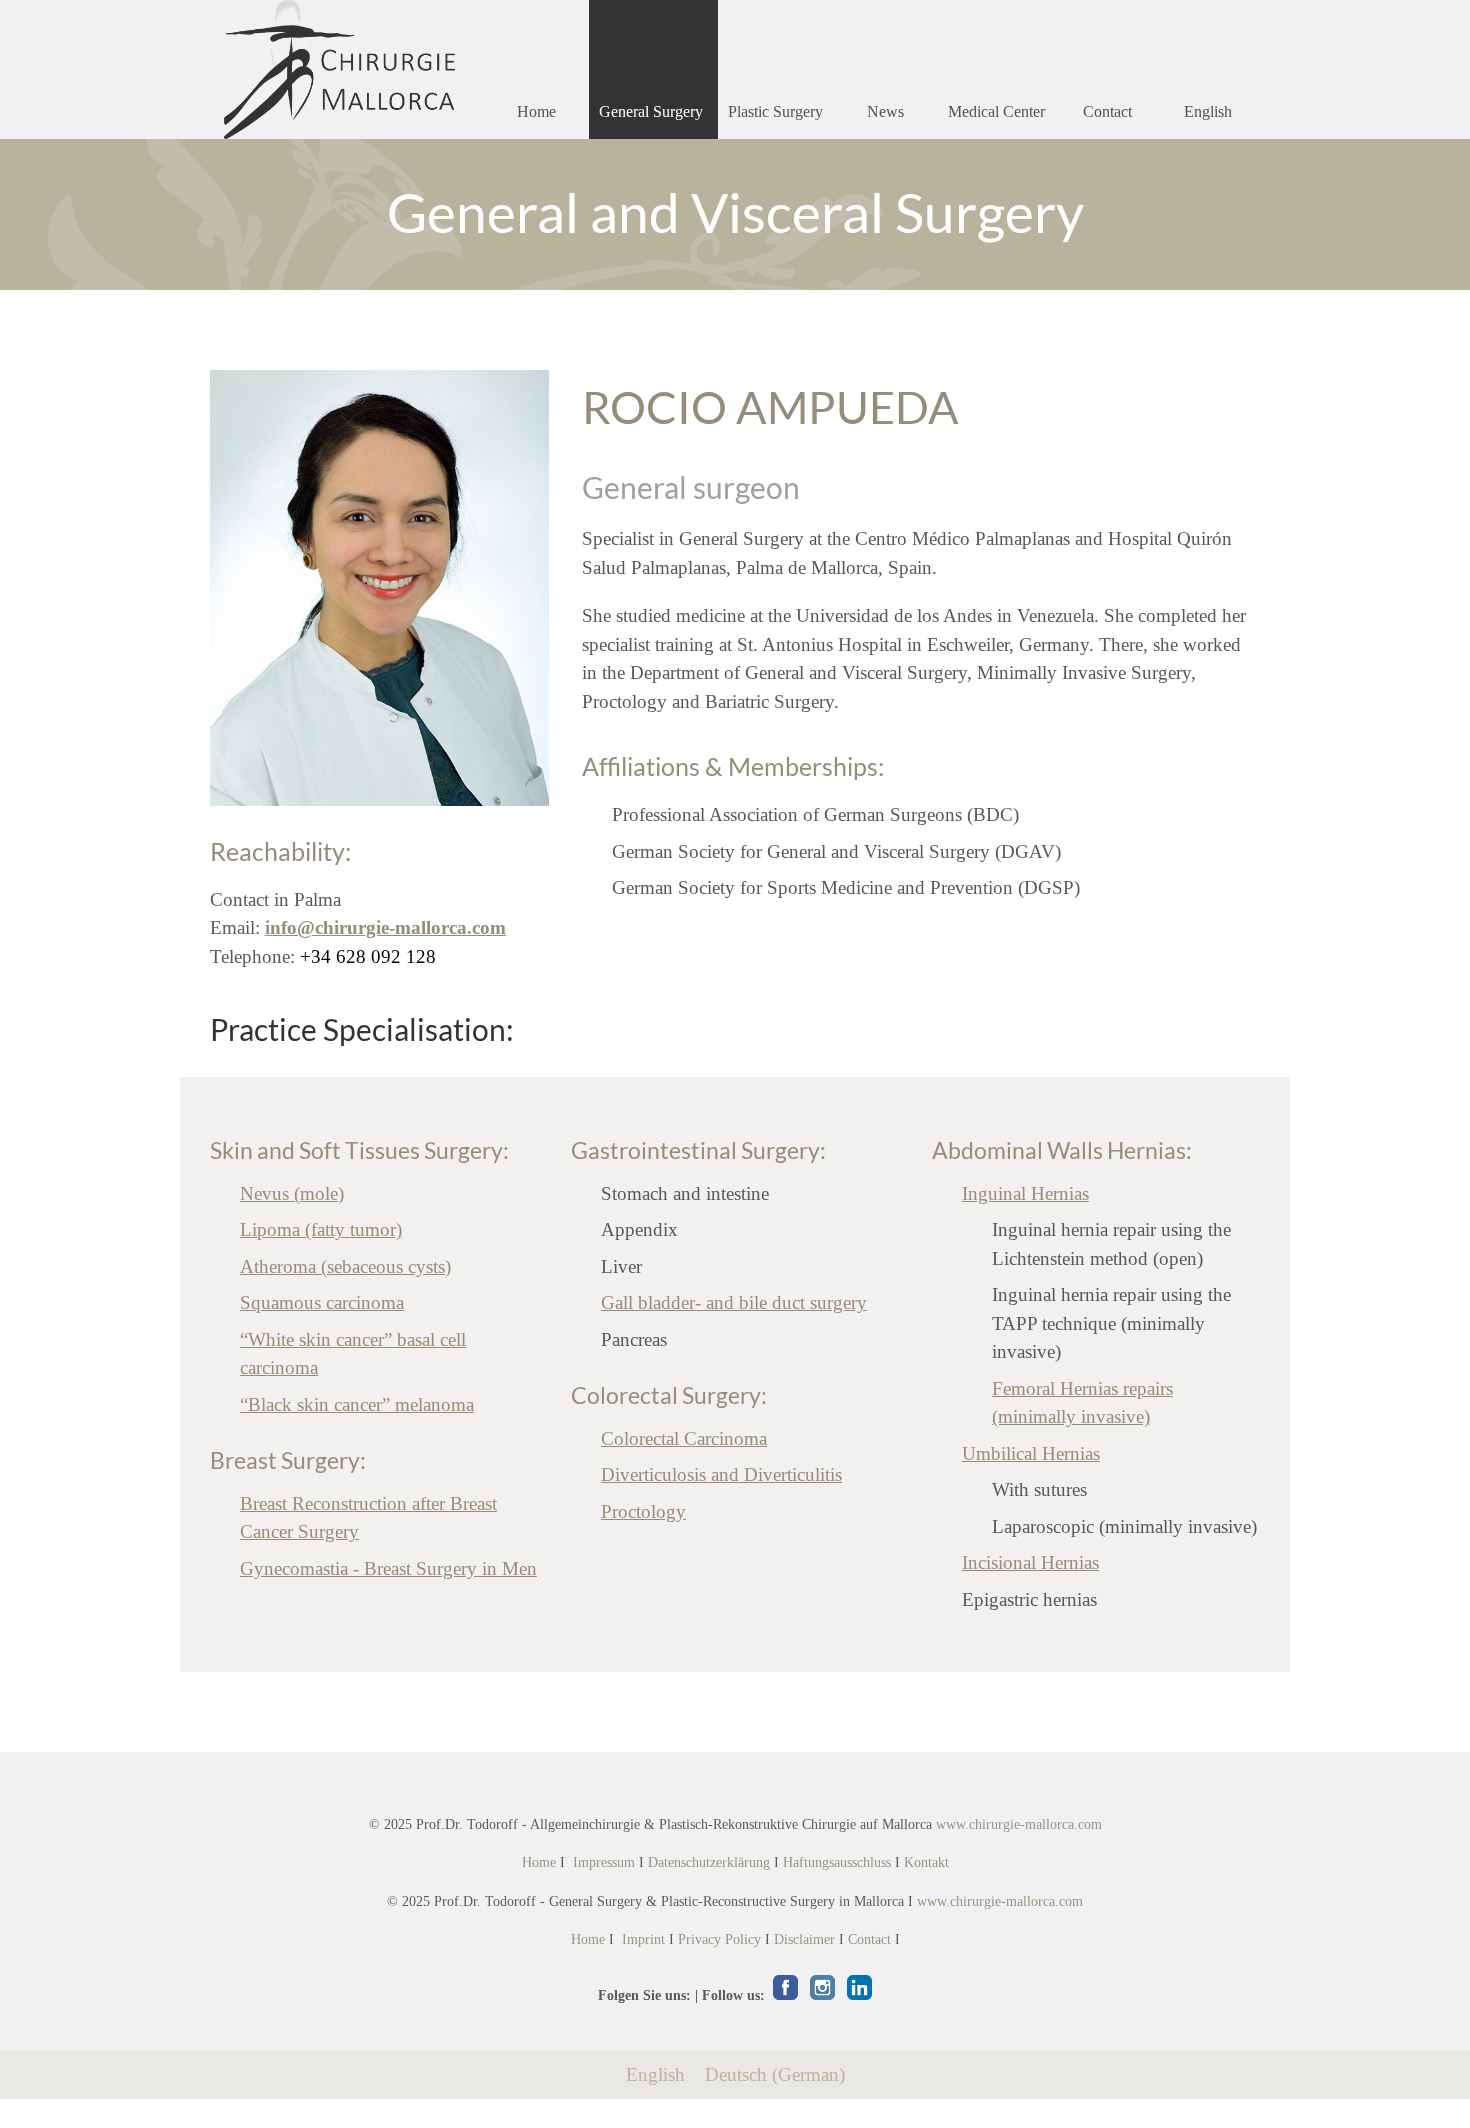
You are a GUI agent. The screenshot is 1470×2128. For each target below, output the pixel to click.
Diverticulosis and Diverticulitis (721, 1474)
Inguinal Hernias (1025, 1193)
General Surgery (651, 111)
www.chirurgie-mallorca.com (1019, 1824)
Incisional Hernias (1030, 1562)
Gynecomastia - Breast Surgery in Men (388, 1568)
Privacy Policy (719, 1939)
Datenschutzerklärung (709, 1862)
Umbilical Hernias (1031, 1453)
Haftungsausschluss (837, 1862)
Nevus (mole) (292, 1193)
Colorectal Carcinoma (684, 1438)
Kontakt (926, 1862)
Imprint (643, 1939)
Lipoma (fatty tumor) (321, 1229)
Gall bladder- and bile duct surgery (734, 1302)
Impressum (604, 1862)
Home (536, 111)
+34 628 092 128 (368, 956)
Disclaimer (804, 1939)
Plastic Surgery (775, 111)
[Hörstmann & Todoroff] (339, 69)
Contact (1107, 111)
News (885, 111)
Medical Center (996, 111)
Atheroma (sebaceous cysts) (345, 1266)
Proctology (643, 1511)
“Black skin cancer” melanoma (357, 1404)
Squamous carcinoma (322, 1302)
